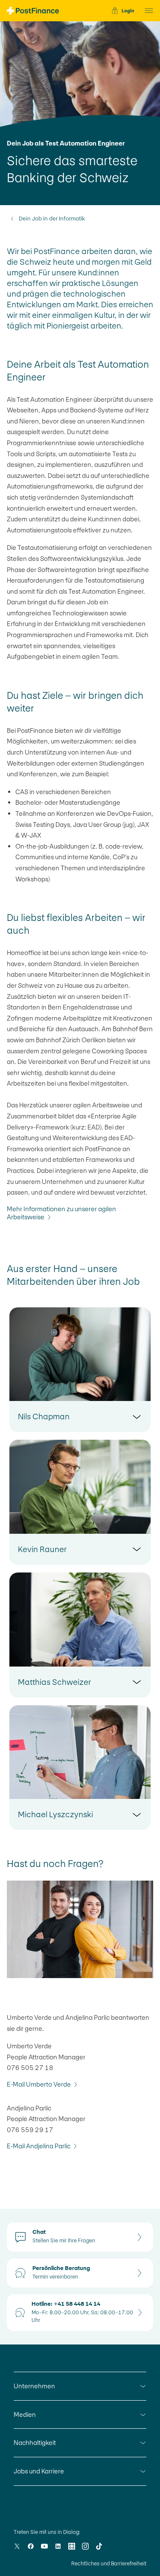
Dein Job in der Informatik (52, 219)
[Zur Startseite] (33, 11)
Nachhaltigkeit (35, 2443)
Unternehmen (34, 2386)
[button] (146, 11)
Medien (25, 2414)
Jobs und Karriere (39, 2471)
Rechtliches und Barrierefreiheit (109, 2564)
